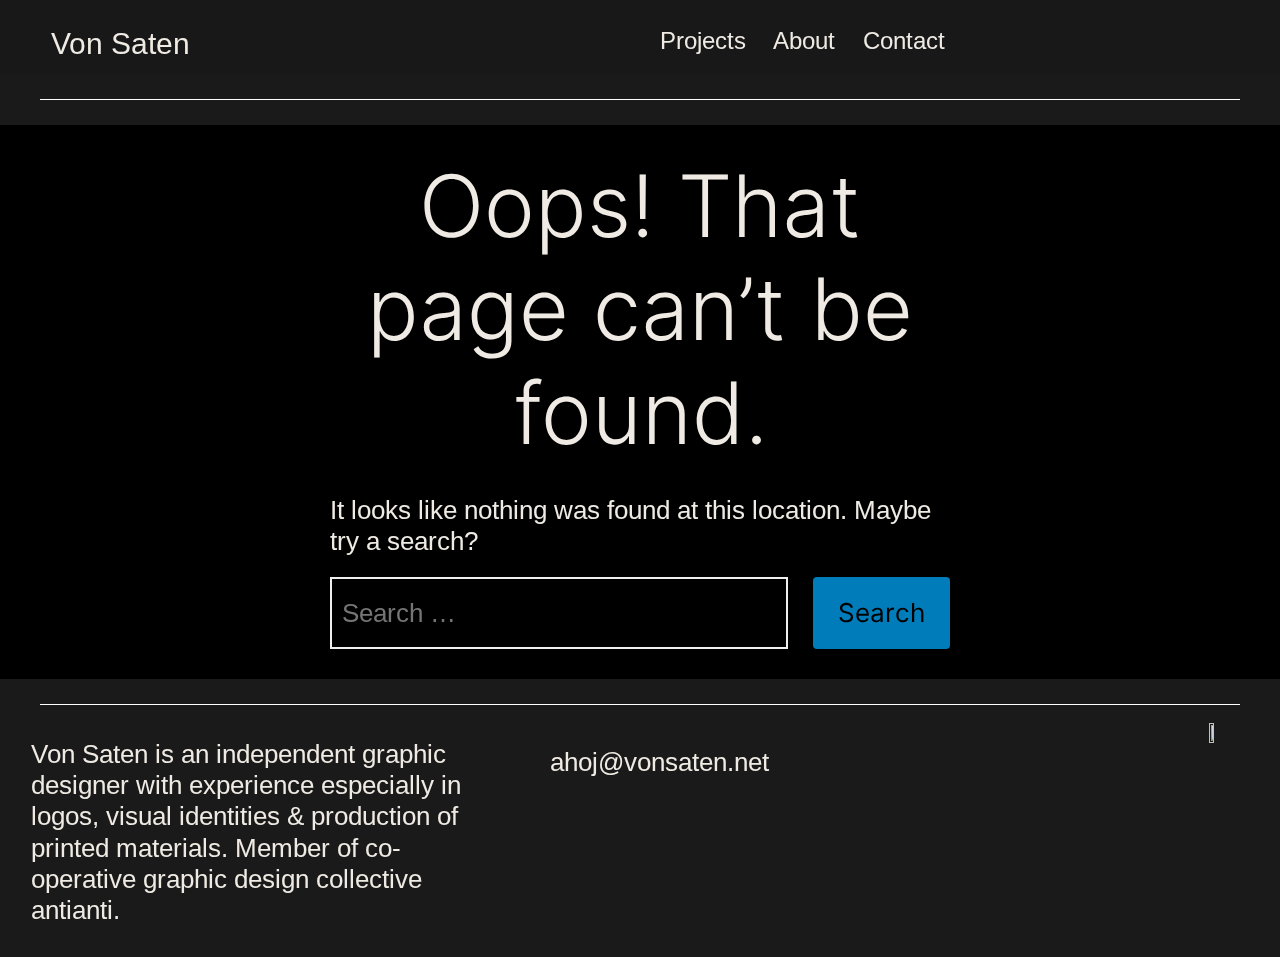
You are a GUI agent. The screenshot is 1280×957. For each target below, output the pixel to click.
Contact (904, 40)
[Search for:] (559, 613)
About (804, 40)
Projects (703, 40)
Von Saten (120, 43)
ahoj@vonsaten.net (659, 762)
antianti (72, 910)
